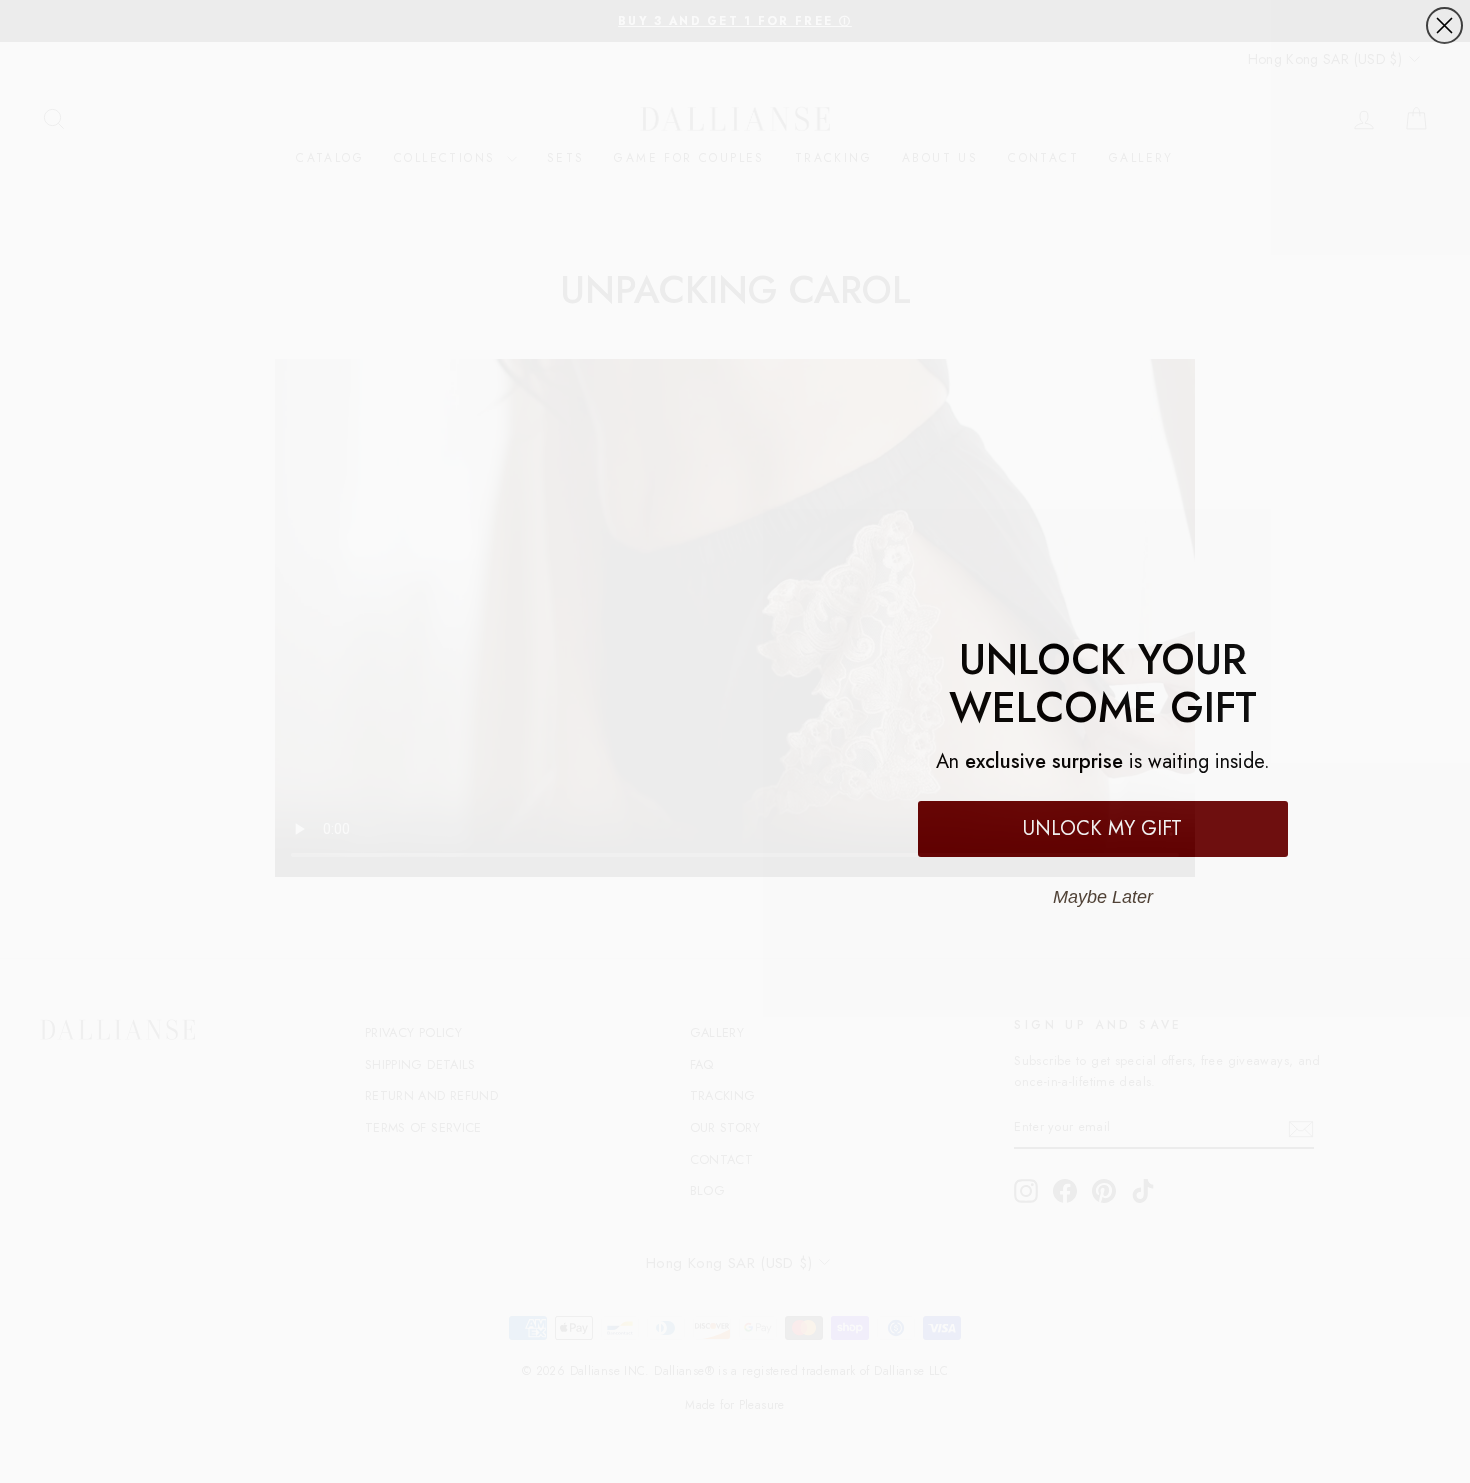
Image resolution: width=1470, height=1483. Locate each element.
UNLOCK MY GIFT (1102, 828)
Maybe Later (1102, 897)
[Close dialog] (1444, 25)
